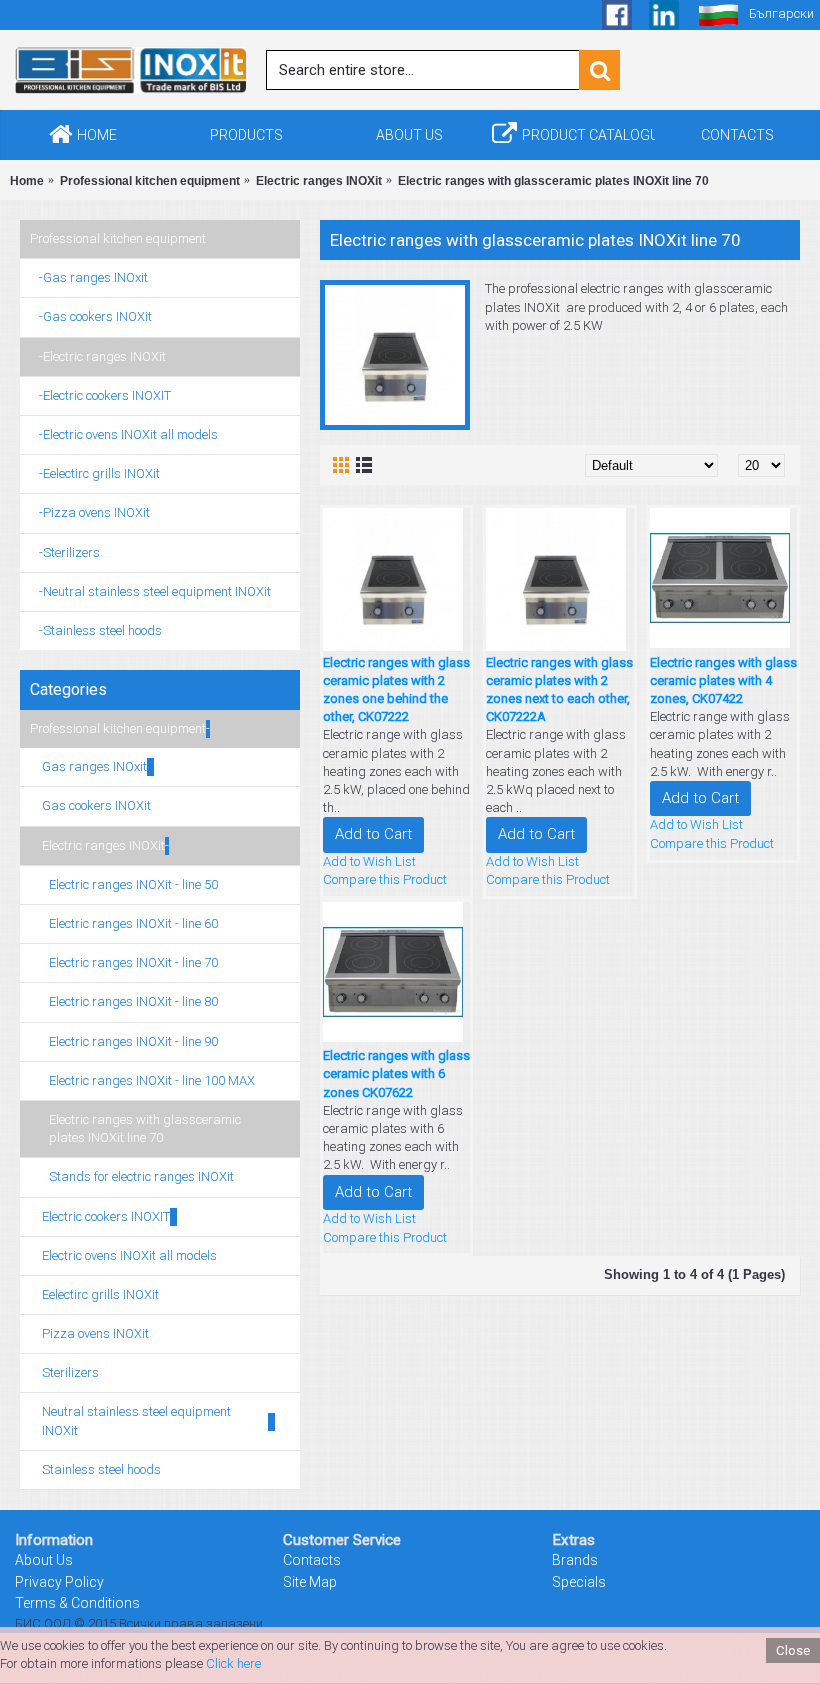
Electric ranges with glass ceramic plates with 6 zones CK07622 (396, 1073)
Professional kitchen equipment (118, 238)
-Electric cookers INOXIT (100, 395)
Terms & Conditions (77, 1603)
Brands (575, 1560)
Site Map (310, 1582)
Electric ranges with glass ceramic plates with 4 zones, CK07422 (723, 680)
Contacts (312, 1560)
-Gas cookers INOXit (91, 316)
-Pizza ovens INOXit (90, 512)
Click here (233, 1663)
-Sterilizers (65, 552)
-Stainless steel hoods (96, 630)
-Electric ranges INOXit (98, 356)
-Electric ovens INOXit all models (124, 434)
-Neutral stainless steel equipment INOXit (150, 591)
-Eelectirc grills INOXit (95, 473)
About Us (44, 1560)
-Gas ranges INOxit (89, 277)
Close (793, 1650)
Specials (579, 1582)
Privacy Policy (59, 1582)
